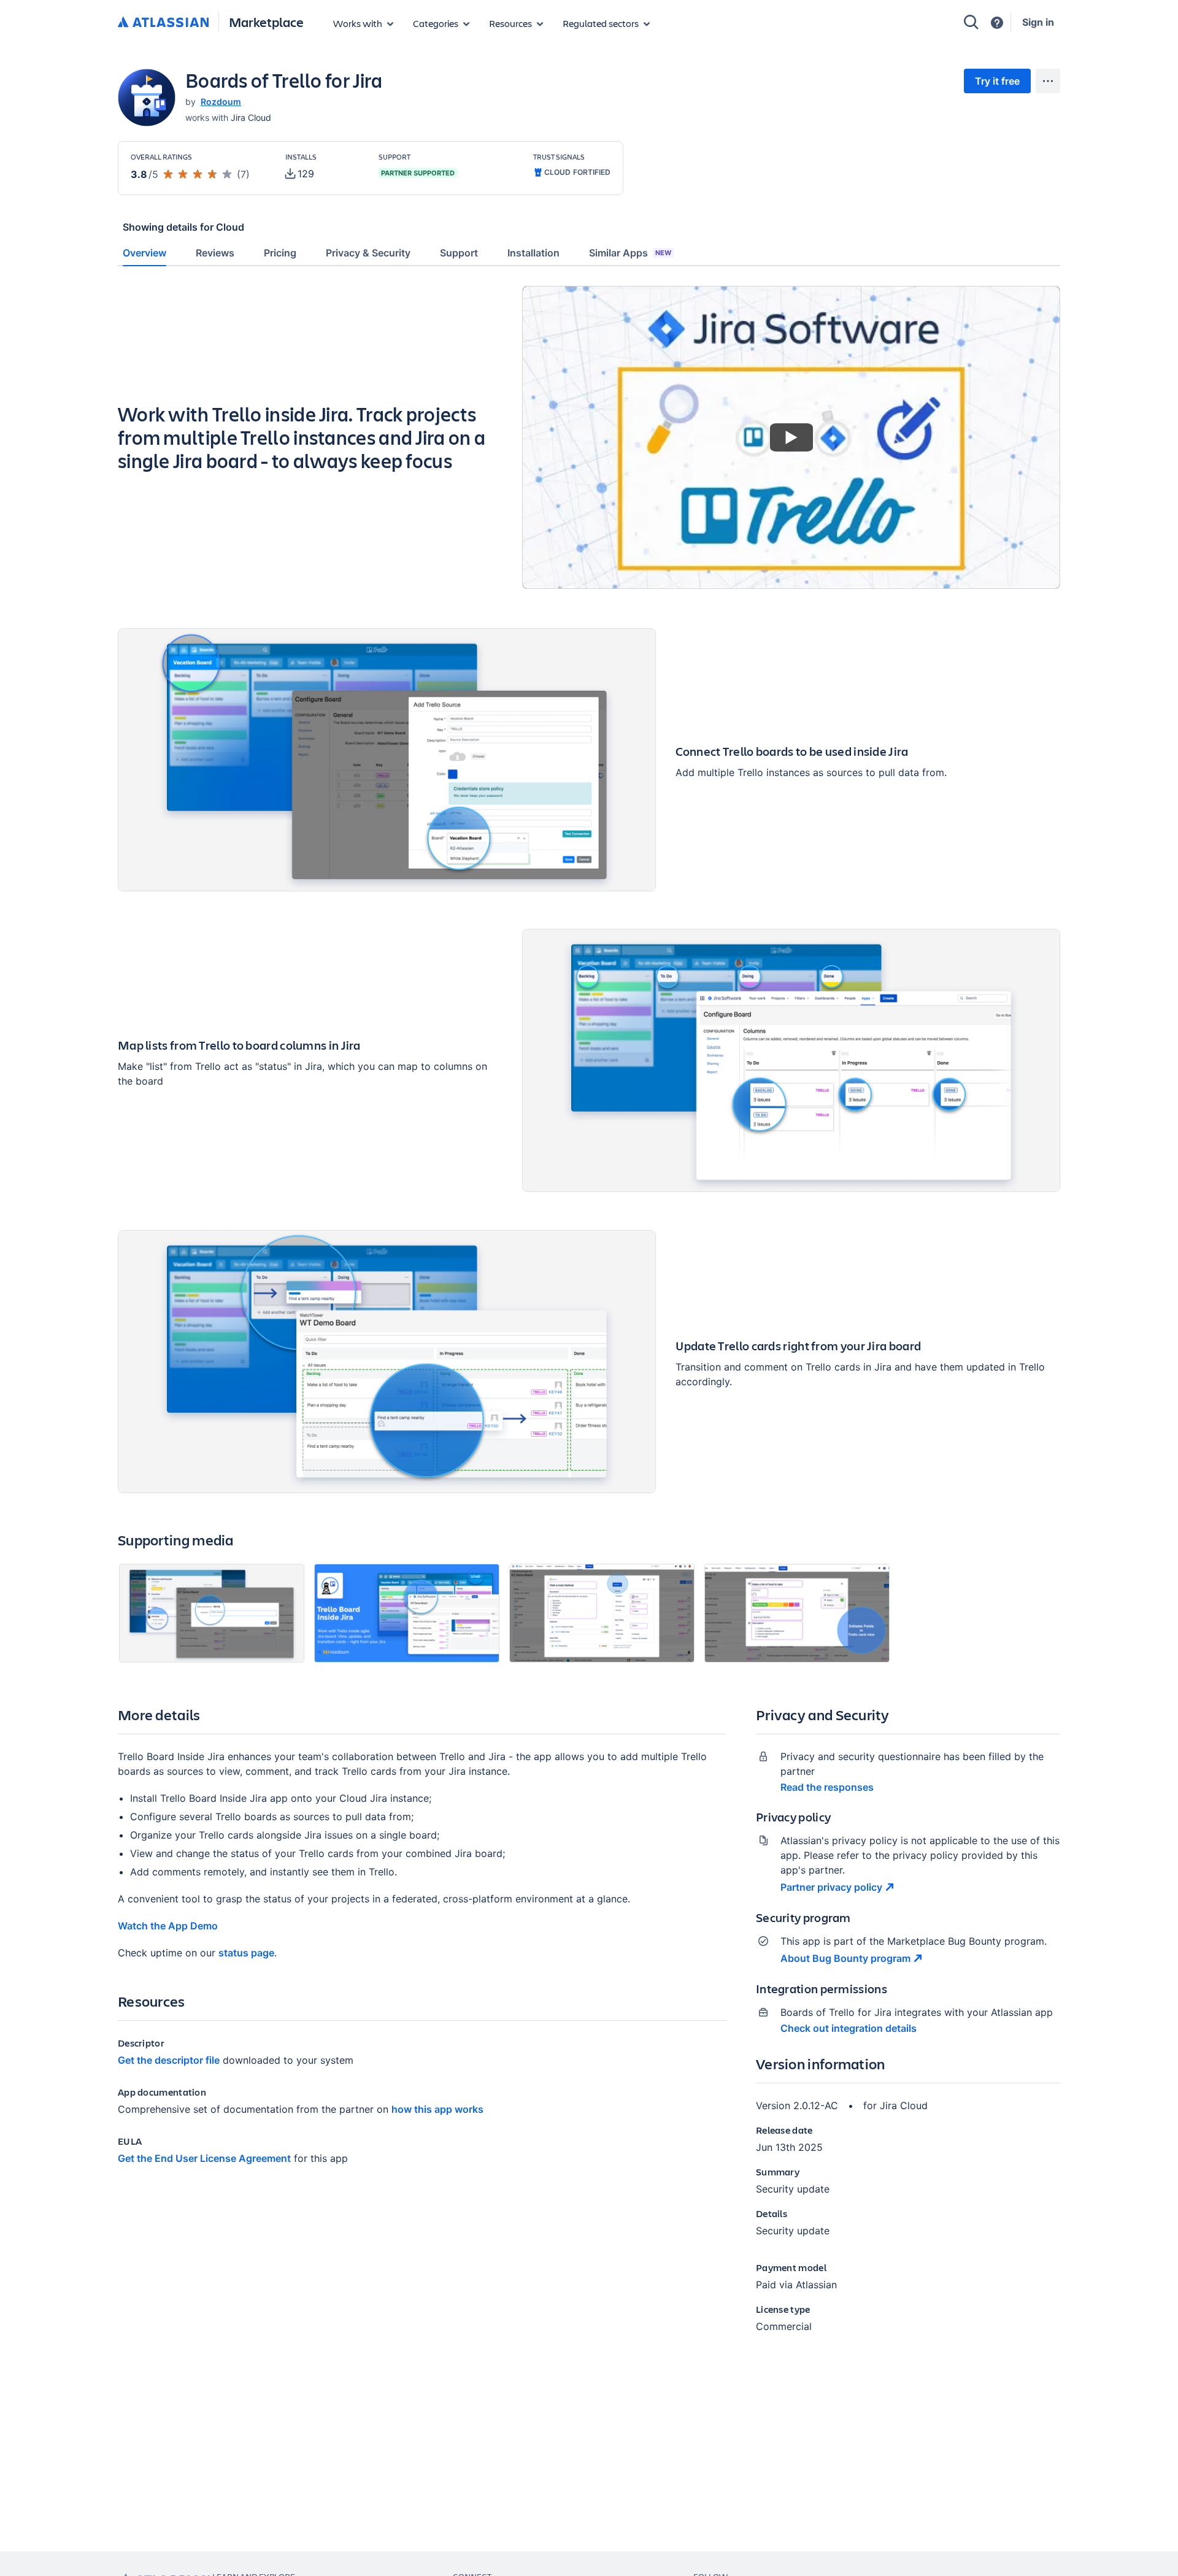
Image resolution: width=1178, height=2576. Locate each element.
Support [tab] (459, 253)
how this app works (437, 2109)
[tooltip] (300, 174)
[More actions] (1048, 81)
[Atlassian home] (163, 23)
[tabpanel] (589, 1320)
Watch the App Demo (168, 1926)
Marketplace (266, 22)
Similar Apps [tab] (630, 253)
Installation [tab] (533, 253)
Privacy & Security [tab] (368, 253)
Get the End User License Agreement (204, 2158)
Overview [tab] (144, 253)
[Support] (997, 23)
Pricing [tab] (280, 253)
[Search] (971, 22)
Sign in (1038, 22)
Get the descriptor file (169, 2060)
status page (246, 1953)
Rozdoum (221, 102)
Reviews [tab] (215, 253)
